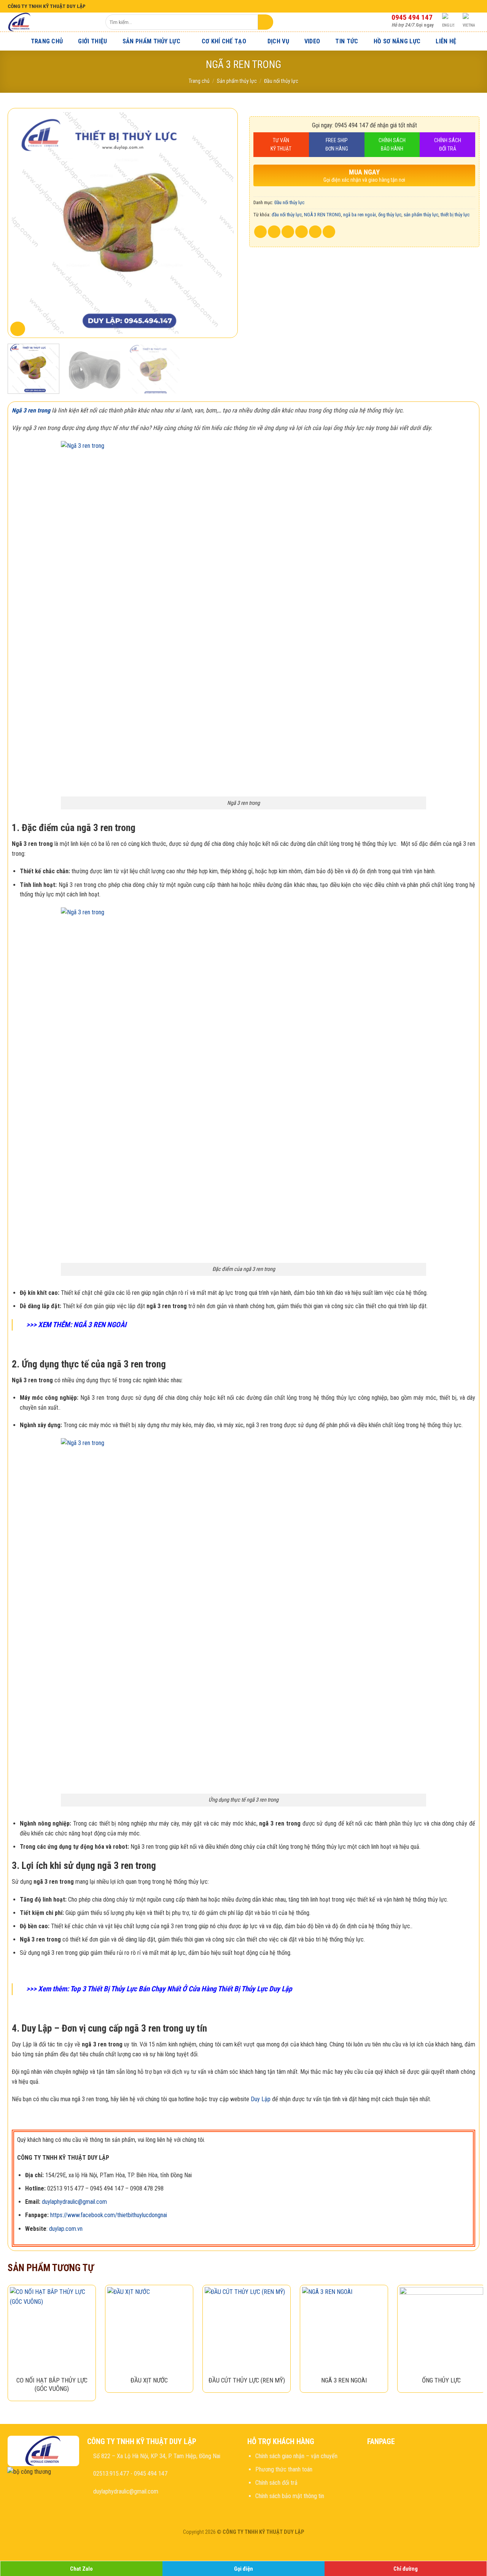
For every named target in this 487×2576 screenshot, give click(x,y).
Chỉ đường (406, 2569)
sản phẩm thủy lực (421, 215)
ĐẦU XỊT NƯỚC (149, 2380)
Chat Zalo (81, 2569)
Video (312, 41)
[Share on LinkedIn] (329, 232)
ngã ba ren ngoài (360, 215)
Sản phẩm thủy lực (151, 41)
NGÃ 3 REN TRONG (322, 215)
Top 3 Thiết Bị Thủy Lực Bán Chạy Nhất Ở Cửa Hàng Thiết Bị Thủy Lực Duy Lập (181, 1989)
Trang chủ (47, 41)
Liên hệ (446, 41)
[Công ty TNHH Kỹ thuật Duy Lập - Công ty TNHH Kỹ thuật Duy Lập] (51, 22)
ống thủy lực (390, 215)
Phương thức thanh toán (284, 2469)
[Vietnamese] (469, 22)
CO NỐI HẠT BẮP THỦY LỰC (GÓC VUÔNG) (52, 2384)
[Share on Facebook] (260, 232)
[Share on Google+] (315, 232)
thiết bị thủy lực (455, 215)
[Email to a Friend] (288, 232)
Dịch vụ (278, 41)
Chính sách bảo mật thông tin (290, 2496)
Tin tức (347, 41)
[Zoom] (18, 329)
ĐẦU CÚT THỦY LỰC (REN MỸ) (247, 2380)
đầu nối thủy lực (287, 215)
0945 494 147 (412, 17)
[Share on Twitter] (274, 232)
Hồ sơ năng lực (397, 41)
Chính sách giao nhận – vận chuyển (296, 2456)
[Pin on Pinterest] (302, 232)
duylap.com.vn (66, 2229)
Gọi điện (243, 2569)
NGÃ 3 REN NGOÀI (99, 1325)
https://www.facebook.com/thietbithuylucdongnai (109, 2215)
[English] (449, 22)
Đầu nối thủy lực (281, 81)
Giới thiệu (92, 41)
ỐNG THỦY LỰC (441, 2380)
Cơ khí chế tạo (224, 41)
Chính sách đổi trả (276, 2483)
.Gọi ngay (413, 25)
